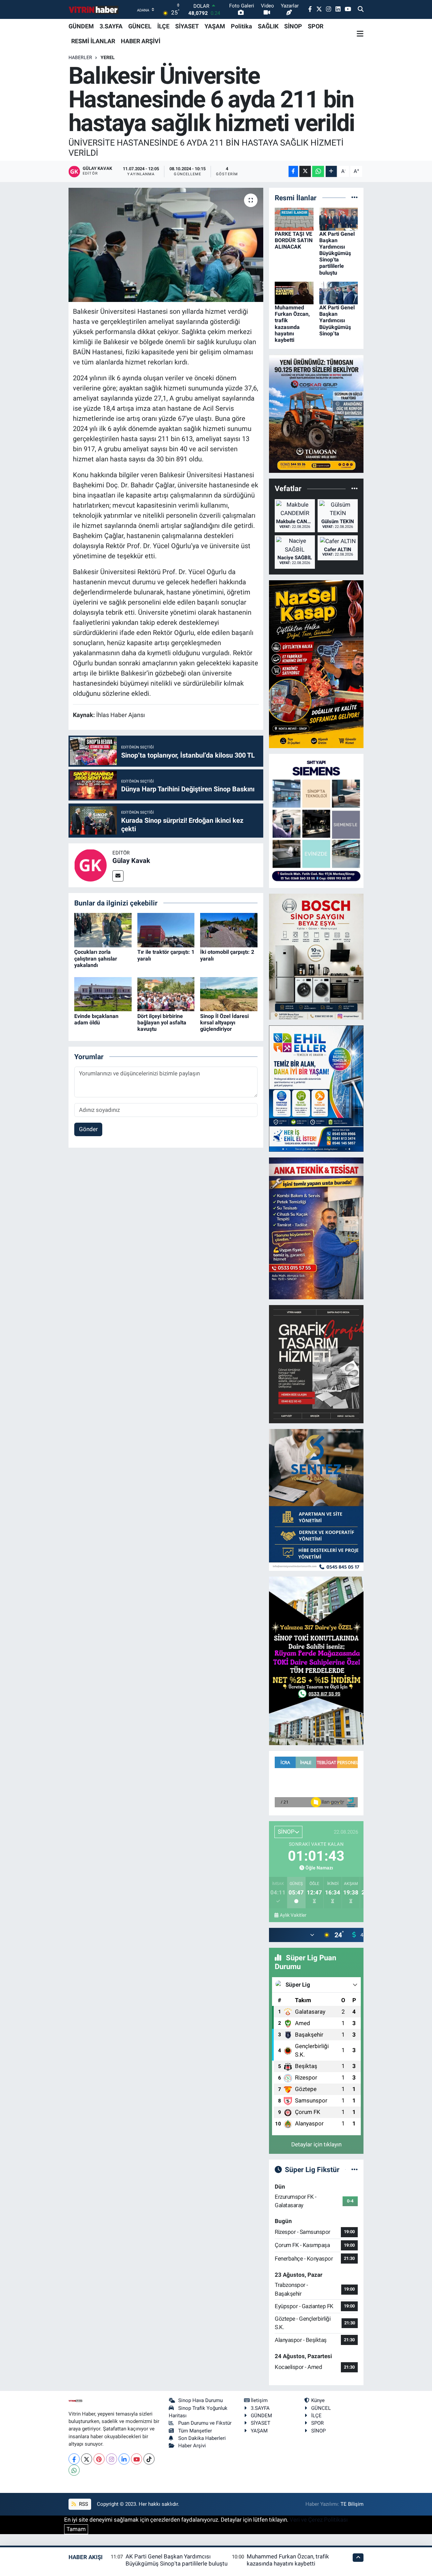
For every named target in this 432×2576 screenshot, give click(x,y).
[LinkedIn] (124, 2459)
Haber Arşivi (192, 2446)
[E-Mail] (118, 876)
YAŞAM (215, 26)
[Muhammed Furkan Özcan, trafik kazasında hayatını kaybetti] (294, 292)
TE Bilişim (352, 2504)
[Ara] (361, 9)
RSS (83, 2504)
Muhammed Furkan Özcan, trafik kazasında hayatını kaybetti (292, 324)
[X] (87, 2459)
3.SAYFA (111, 26)
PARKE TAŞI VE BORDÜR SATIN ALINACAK (294, 240)
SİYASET (187, 26)
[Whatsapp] (74, 2470)
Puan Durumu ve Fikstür (205, 2423)
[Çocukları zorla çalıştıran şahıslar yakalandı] (103, 930)
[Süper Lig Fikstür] (355, 2169)
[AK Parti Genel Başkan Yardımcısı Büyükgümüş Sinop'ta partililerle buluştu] (339, 219)
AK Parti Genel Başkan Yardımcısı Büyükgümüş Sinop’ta (337, 321)
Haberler (80, 57)
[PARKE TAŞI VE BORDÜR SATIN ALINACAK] (294, 219)
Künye (318, 2400)
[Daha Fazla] (331, 171)
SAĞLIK (268, 26)
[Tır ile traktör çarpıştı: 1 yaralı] (166, 930)
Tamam (76, 2529)
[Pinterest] (99, 2459)
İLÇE (163, 26)
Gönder (88, 1129)
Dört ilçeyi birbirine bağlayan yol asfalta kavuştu (162, 1023)
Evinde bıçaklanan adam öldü (96, 1019)
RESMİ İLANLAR (93, 41)
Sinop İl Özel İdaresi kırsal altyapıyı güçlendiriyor (224, 1023)
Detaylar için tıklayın (316, 2144)
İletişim (259, 2400)
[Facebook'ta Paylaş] (293, 171)
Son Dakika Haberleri (202, 2438)
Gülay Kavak (131, 861)
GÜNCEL (140, 26)
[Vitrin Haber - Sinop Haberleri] (94, 10)
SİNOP (293, 26)
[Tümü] (355, 198)
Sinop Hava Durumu (200, 2400)
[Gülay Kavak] (90, 865)
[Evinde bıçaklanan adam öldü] (103, 994)
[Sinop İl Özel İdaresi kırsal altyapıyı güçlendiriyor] (229, 994)
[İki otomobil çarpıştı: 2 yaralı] (229, 930)
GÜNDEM (81, 26)
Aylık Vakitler (293, 1915)
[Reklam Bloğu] (316, 413)
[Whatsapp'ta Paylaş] (318, 171)
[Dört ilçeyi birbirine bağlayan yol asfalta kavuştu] (166, 994)
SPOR (316, 26)
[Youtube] (137, 2459)
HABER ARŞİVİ (141, 41)
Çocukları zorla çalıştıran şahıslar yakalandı (96, 958)
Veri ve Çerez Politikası (319, 2520)
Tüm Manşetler (195, 2431)
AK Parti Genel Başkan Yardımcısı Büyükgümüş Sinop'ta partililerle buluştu (337, 253)
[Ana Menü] (360, 34)
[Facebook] (74, 2459)
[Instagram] (112, 2459)
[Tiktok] (149, 2459)
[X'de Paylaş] (305, 171)
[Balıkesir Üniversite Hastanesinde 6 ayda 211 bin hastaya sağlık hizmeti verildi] (166, 245)
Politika (241, 26)
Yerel (108, 57)
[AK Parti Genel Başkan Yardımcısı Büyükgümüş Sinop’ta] (339, 292)
